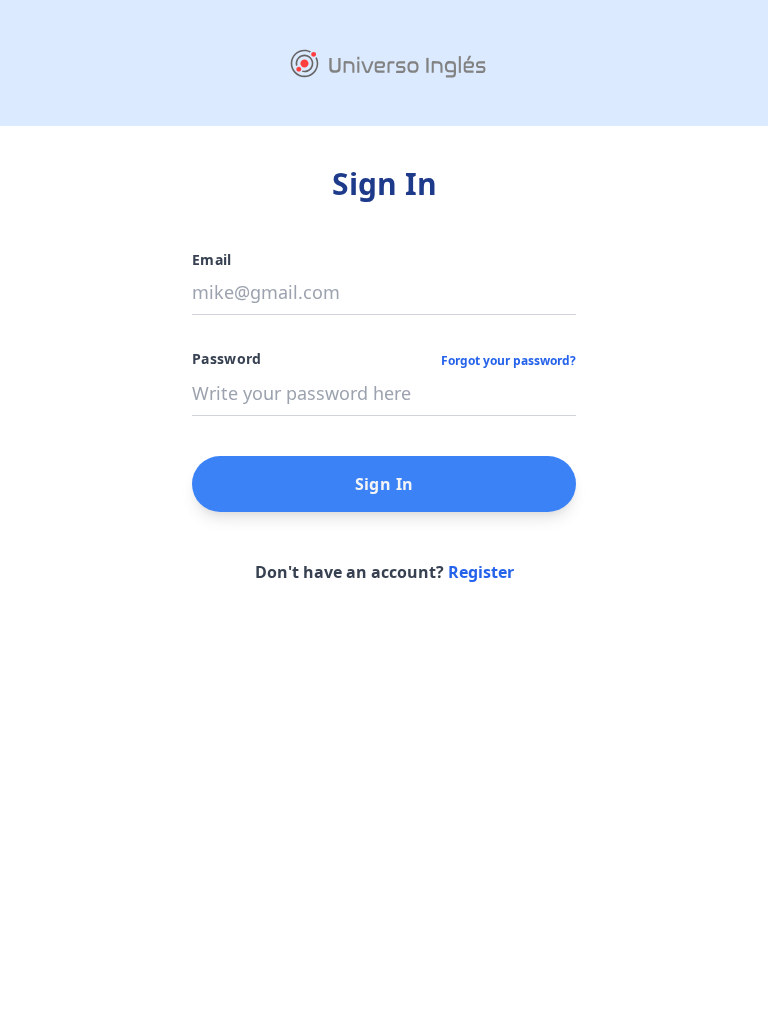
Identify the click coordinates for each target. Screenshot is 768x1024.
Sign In (384, 484)
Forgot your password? (508, 360)
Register (481, 572)
